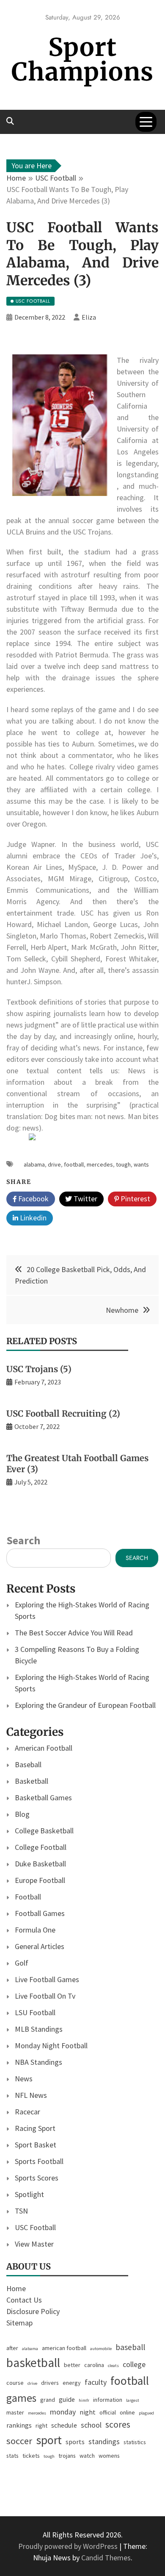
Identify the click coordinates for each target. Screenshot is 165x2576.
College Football (41, 1847)
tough (123, 1164)
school (91, 2425)
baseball (130, 2347)
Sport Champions (82, 60)
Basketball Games (43, 1798)
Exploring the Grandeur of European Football (85, 1705)
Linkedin (32, 1218)
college (134, 2364)
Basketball (32, 1781)
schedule (64, 2425)
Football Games (40, 1913)
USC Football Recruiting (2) (63, 1413)
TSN (21, 2211)
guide (67, 2399)
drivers (50, 2383)
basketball (33, 2363)
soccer (19, 2441)
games (21, 2398)
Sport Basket (36, 2145)
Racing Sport (35, 2128)
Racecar (27, 2112)
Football (28, 1897)
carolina (94, 2365)
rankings (19, 2425)
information (108, 2400)
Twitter (85, 1199)
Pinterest (135, 1199)
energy (72, 2383)
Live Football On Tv (45, 1996)
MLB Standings (39, 2029)
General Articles (40, 1946)
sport (49, 2440)
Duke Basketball (40, 1864)
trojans (67, 2456)
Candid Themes (106, 2558)
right (41, 2426)
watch (87, 2456)
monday (63, 2412)
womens (109, 2456)
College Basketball (44, 1831)
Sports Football (39, 2161)
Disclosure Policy (33, 2311)
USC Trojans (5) (39, 1369)
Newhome (122, 1310)
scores (118, 2424)
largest (133, 2400)
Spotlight (29, 2194)
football (74, 1164)
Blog (22, 1814)
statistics (135, 2442)
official (108, 2412)
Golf (22, 1963)
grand (48, 2400)
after (12, 2348)
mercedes (100, 1164)
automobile (101, 2349)
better (72, 2365)
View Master (34, 2244)
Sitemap (19, 2323)
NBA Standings (38, 2062)
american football (64, 2348)
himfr (84, 2400)
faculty (96, 2382)
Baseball (28, 1764)
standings (104, 2441)
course (15, 2383)
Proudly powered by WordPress (69, 2546)
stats (12, 2456)
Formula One (35, 1930)
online (127, 2412)
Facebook (33, 1199)
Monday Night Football (51, 2045)
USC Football (35, 2227)
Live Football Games (47, 1979)
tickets (31, 2456)
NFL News (31, 2095)
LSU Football (35, 2012)
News (24, 2079)
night (88, 2412)
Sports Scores (37, 2178)
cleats (113, 2366)
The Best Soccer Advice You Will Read (74, 1633)
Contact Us (24, 2300)
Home (16, 2288)
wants (141, 1164)
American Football (44, 1748)
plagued (146, 2413)
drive (54, 1164)
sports (75, 2442)
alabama (34, 1164)
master (15, 2412)
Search (23, 1540)
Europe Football (40, 1880)
